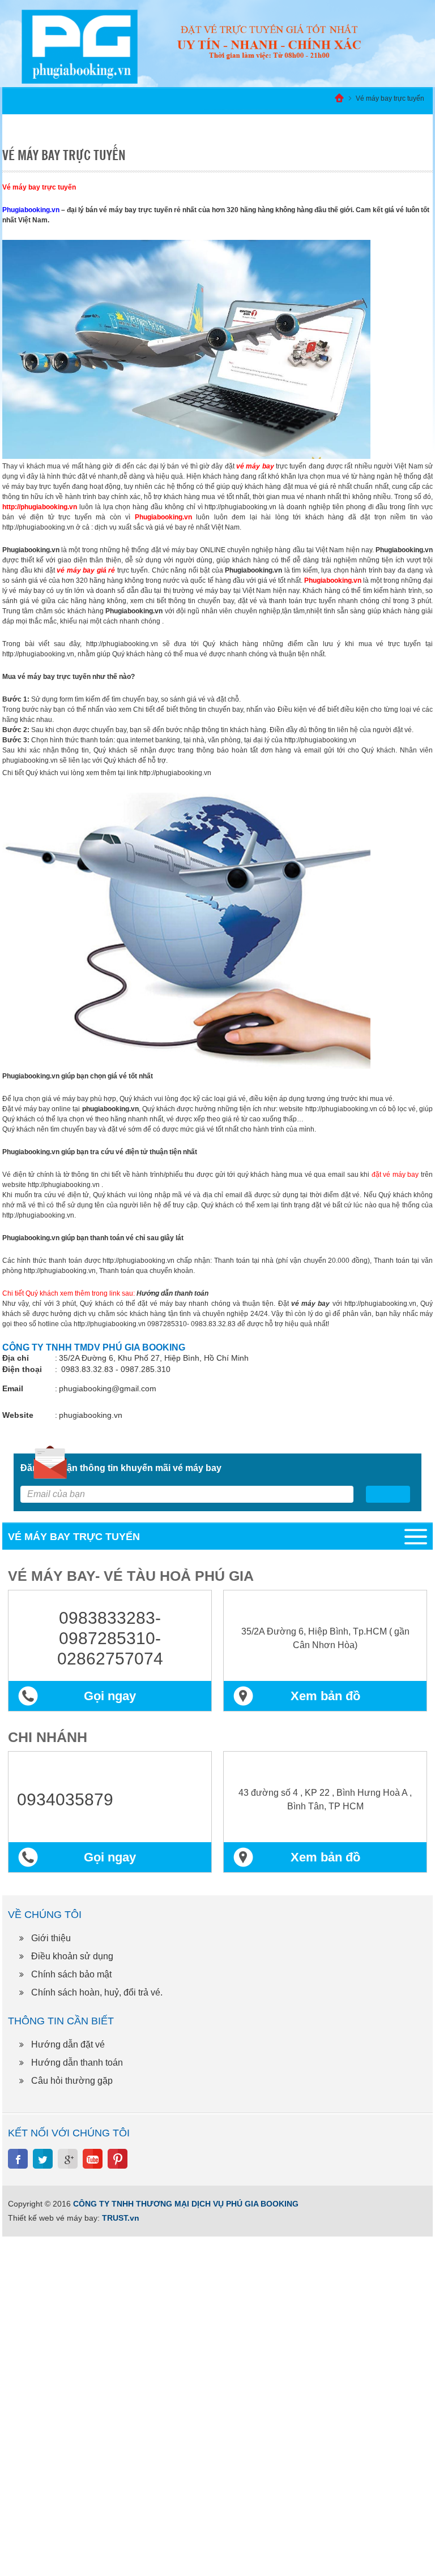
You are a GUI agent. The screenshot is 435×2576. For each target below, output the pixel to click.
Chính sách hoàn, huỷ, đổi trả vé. (97, 1992)
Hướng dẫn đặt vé (68, 2044)
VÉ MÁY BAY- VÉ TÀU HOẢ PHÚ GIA (131, 1576)
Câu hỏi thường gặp (72, 2081)
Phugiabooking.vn (31, 550)
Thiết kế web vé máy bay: (54, 2218)
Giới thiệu (51, 1938)
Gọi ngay (110, 1696)
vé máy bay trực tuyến (54, 677)
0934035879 (65, 1799)
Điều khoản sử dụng (72, 1956)
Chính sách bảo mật (71, 1974)
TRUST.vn (121, 2218)
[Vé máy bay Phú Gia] (80, 46)
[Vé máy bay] (268, 43)
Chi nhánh (48, 1737)
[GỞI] (388, 1494)
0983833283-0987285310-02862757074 (110, 1638)
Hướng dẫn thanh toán (77, 2063)
